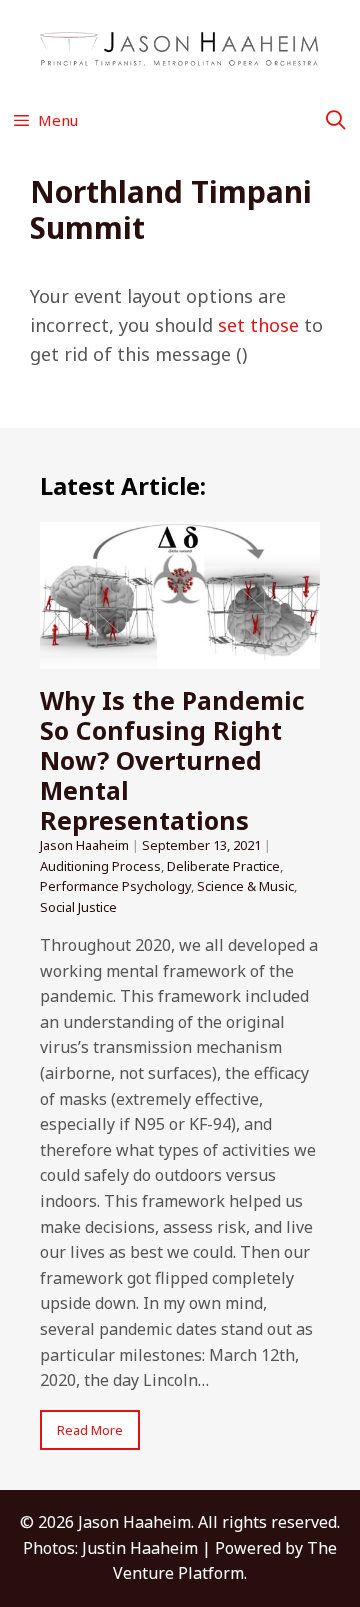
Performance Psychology (115, 886)
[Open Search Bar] (336, 120)
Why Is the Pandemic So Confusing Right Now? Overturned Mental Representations (172, 760)
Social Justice (78, 907)
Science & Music (245, 886)
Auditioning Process (100, 866)
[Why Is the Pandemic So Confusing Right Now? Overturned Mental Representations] (180, 656)
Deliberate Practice (223, 866)
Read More (90, 1430)
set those (258, 325)
